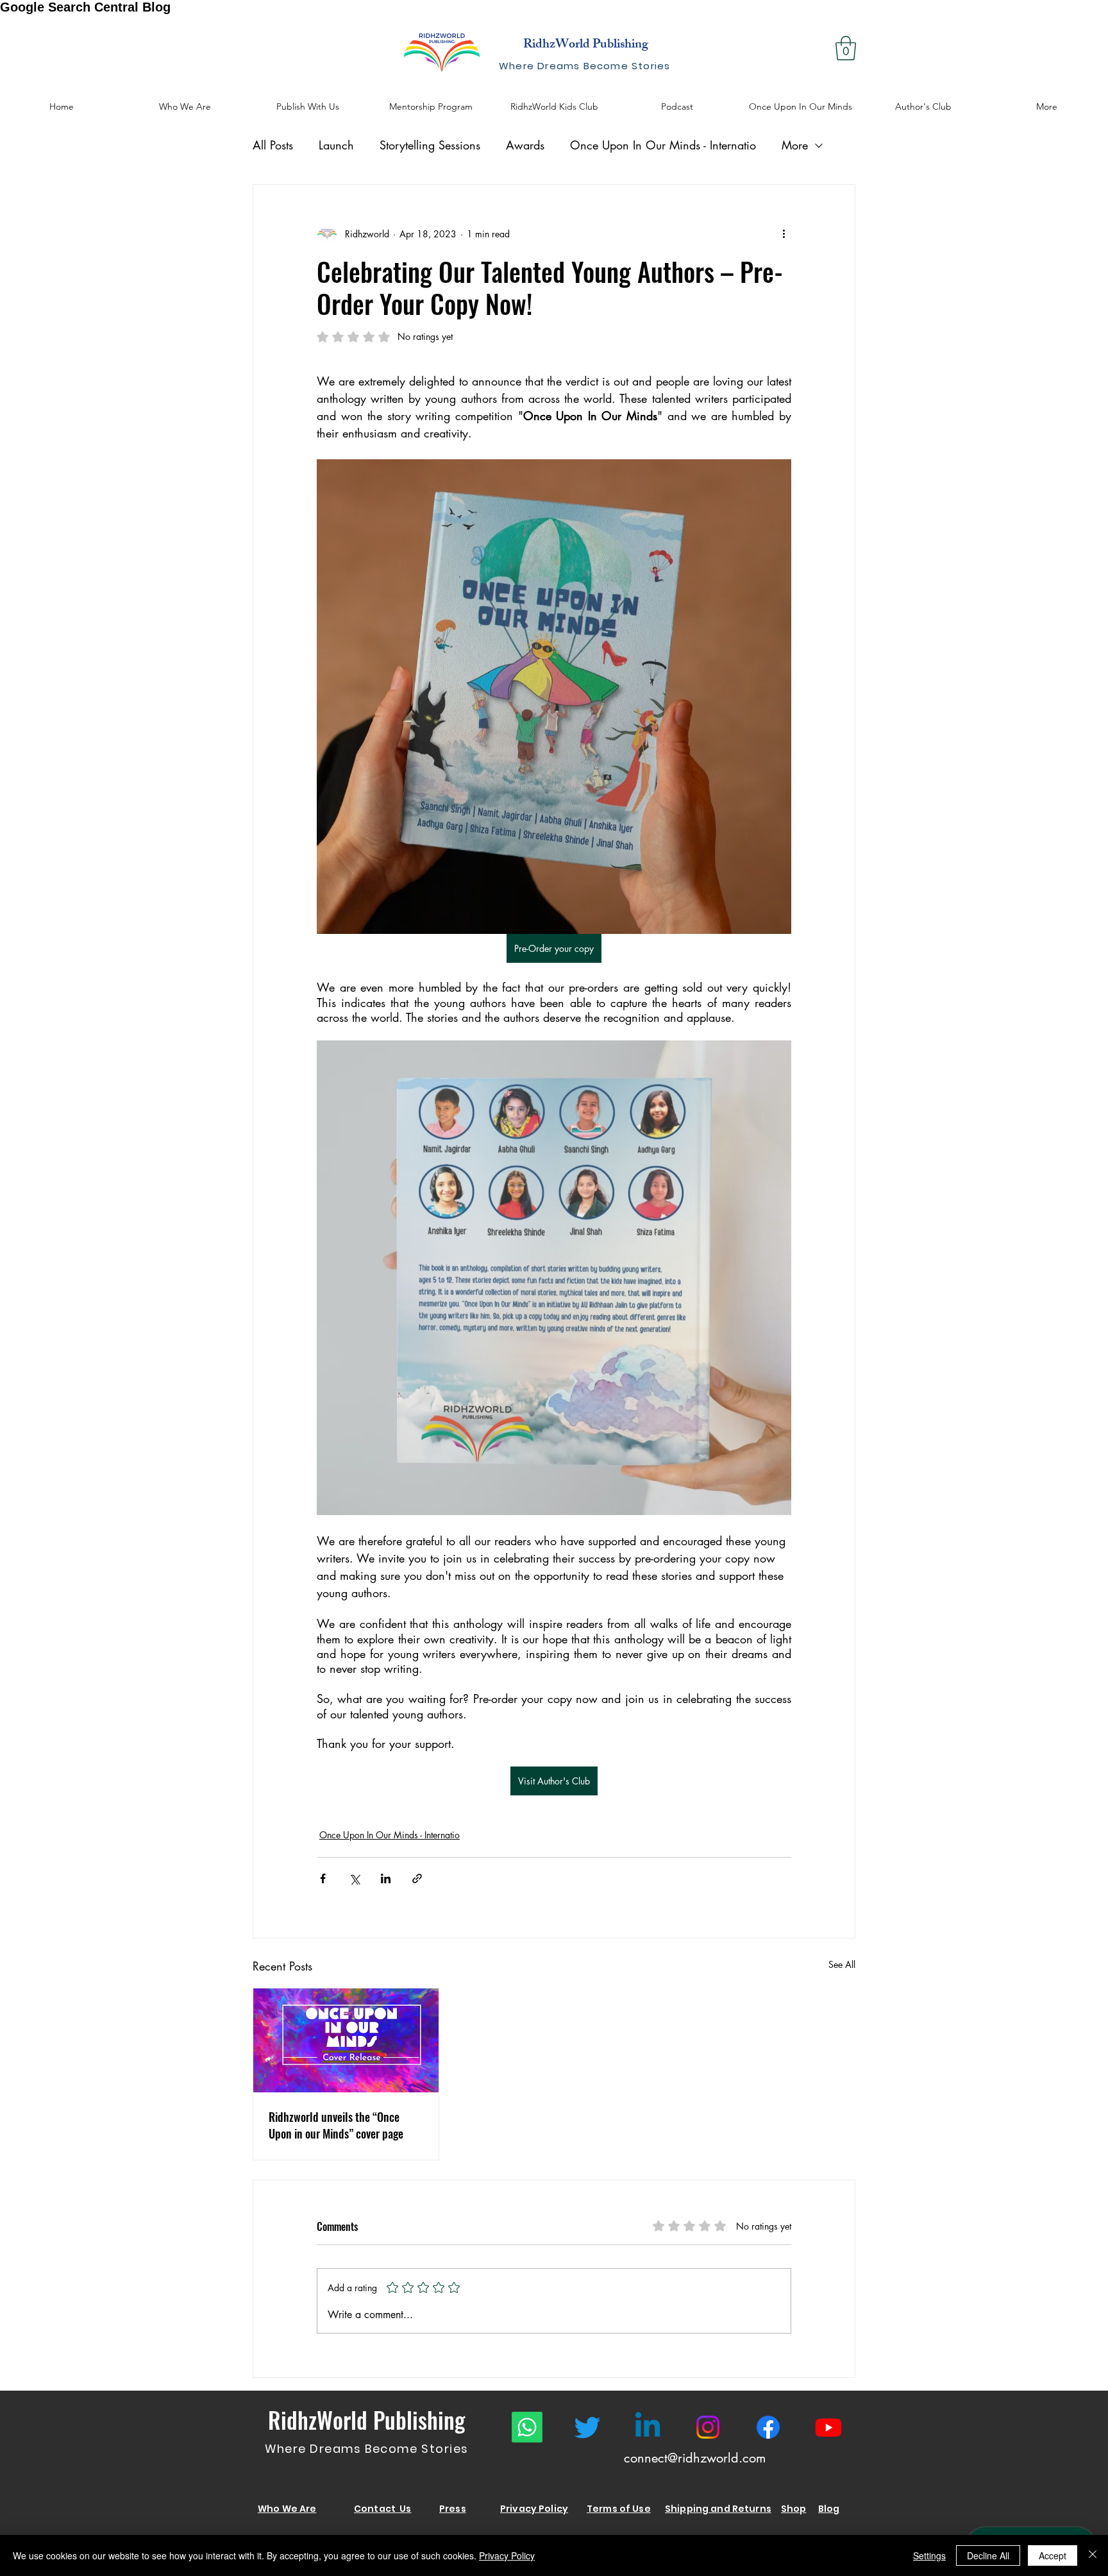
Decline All (988, 2555)
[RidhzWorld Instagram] (708, 2427)
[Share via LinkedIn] (386, 1878)
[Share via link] (417, 1878)
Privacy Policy (507, 2555)
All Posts (273, 145)
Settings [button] (929, 2555)
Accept (1053, 2555)
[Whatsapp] (527, 2427)
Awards (525, 145)
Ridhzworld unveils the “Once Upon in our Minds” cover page (336, 2125)
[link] (846, 48)
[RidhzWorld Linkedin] (648, 2427)
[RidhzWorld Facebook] (768, 2427)
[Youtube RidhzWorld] (828, 2427)
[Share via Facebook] (323, 1878)
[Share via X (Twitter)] (354, 1878)
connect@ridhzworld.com (695, 2458)
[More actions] (784, 233)
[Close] (1093, 2555)
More (795, 145)
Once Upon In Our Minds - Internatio (663, 145)
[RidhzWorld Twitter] (587, 2427)
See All (842, 1964)
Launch (336, 145)
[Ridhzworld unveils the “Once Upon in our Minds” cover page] (346, 2040)
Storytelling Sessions (430, 145)
